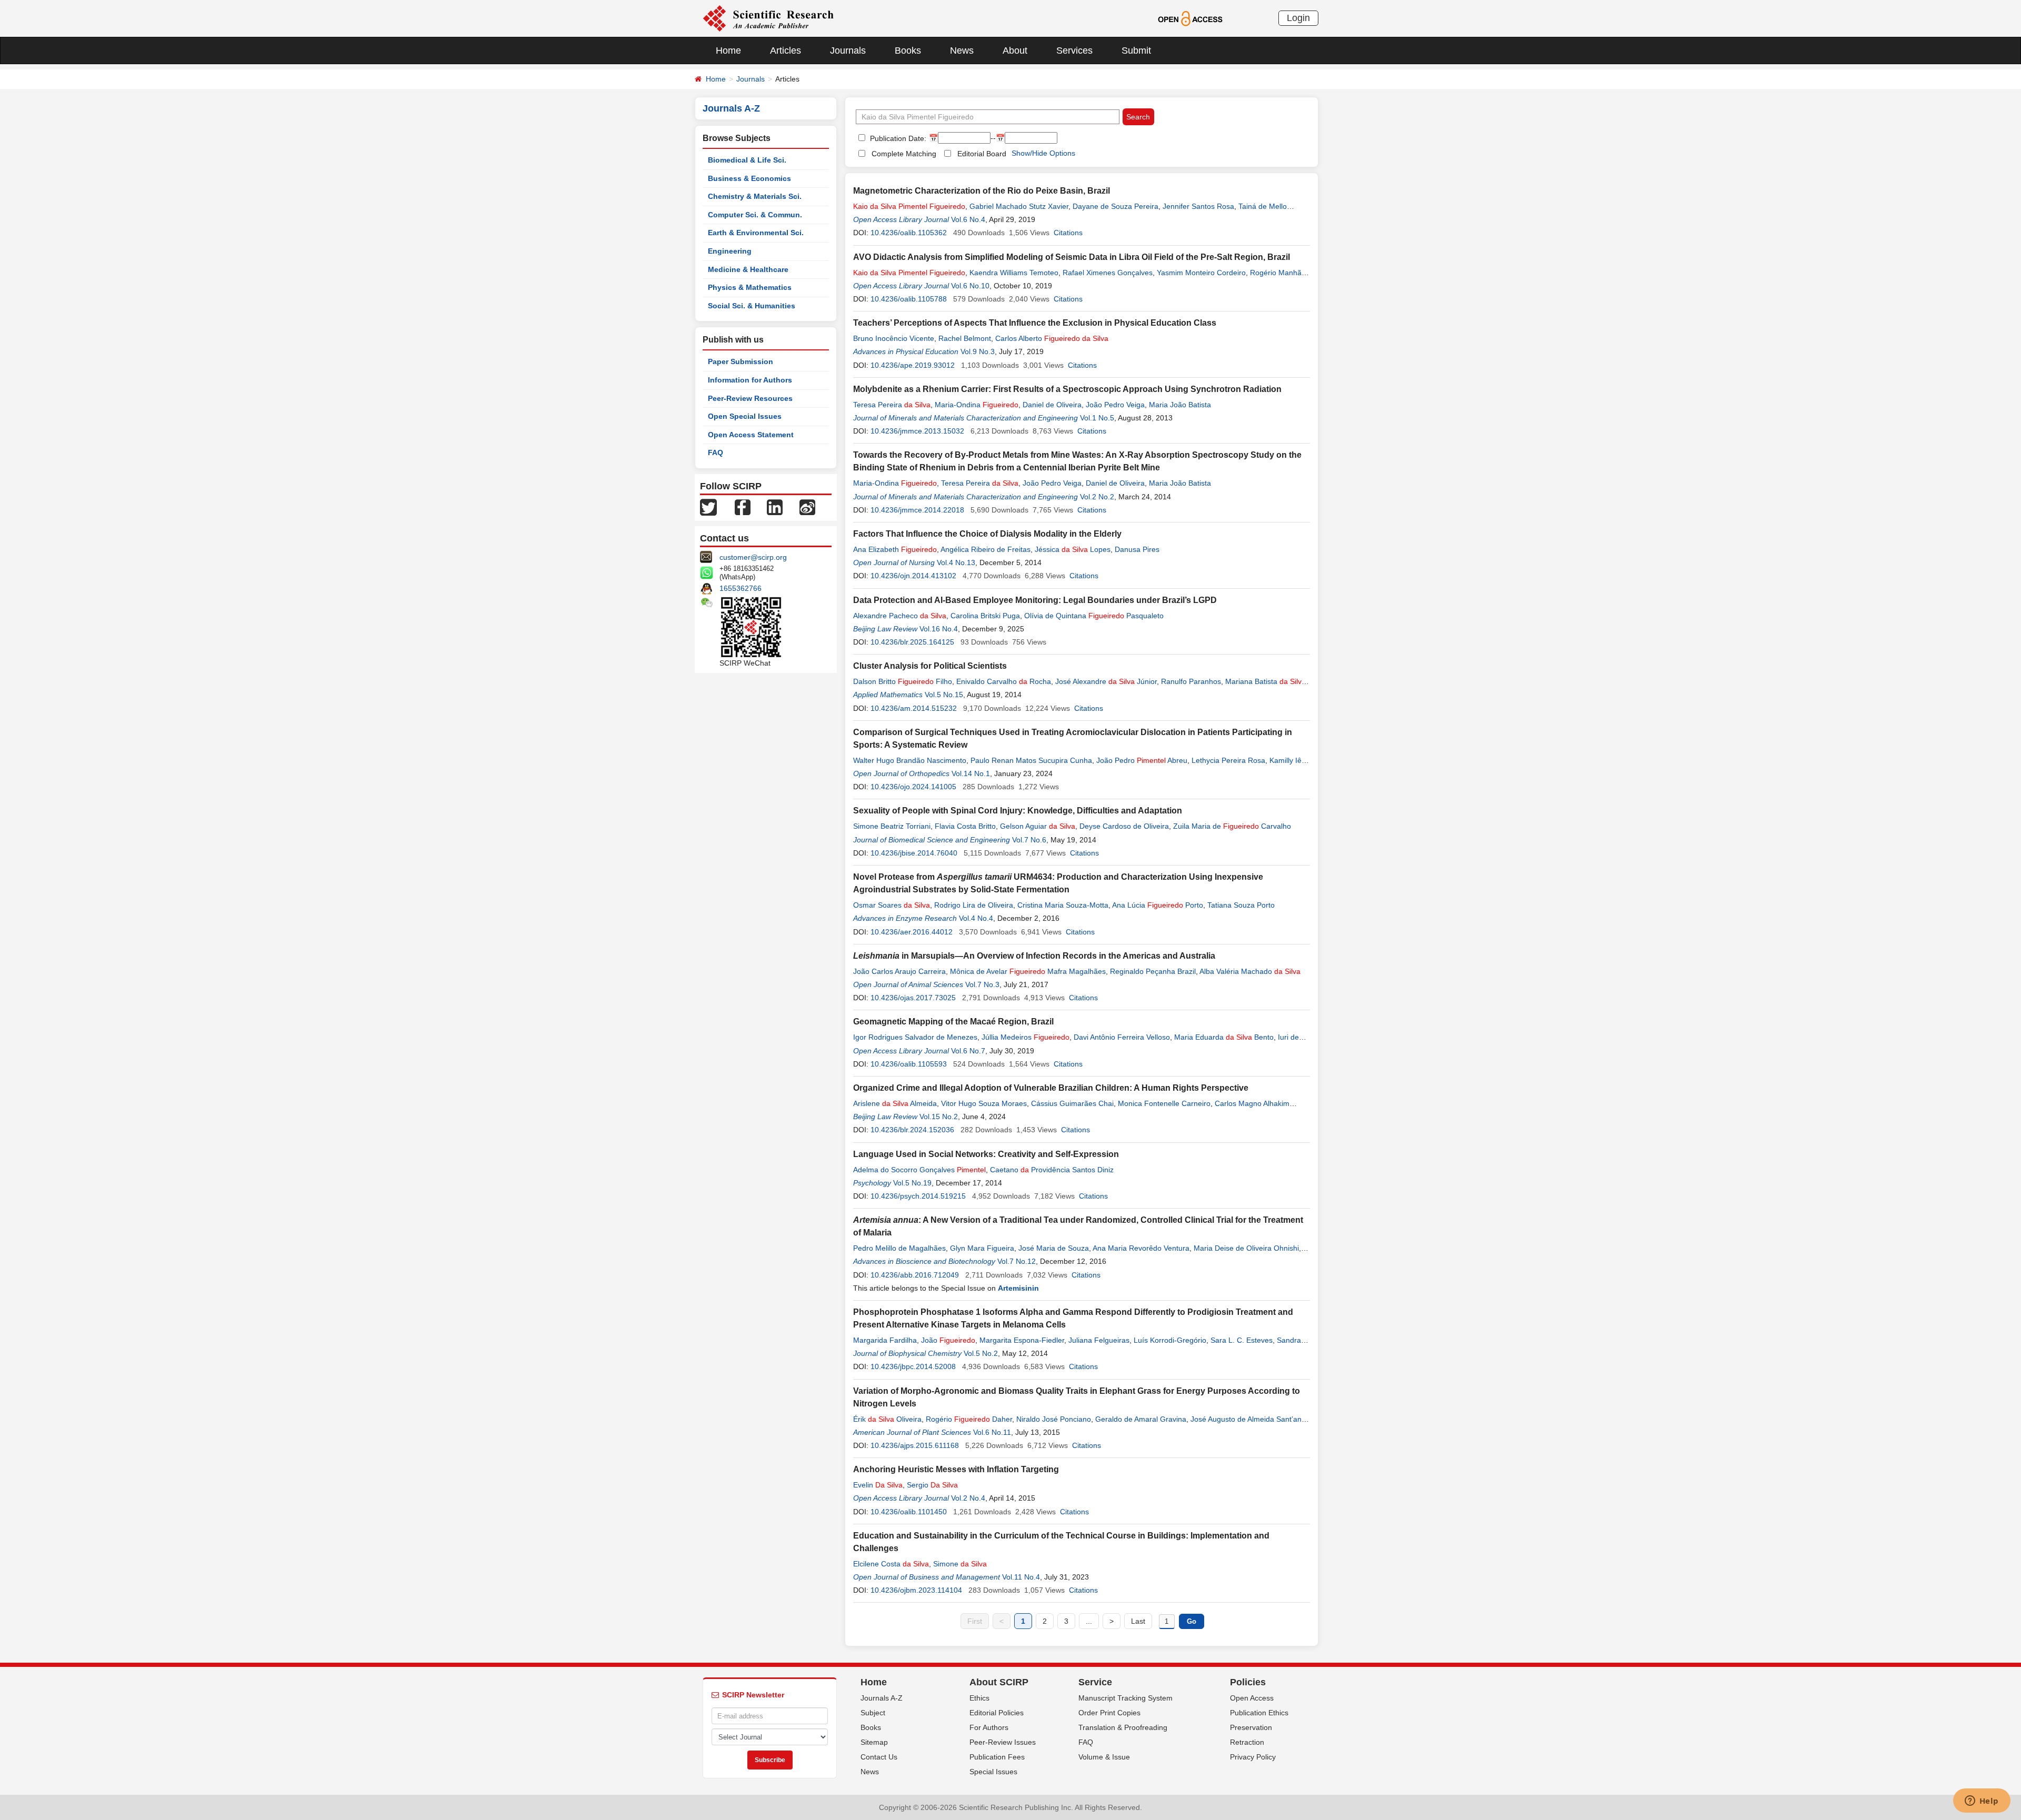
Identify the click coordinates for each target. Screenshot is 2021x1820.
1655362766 (741, 588)
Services (1074, 51)
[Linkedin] (775, 507)
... (1089, 1621)
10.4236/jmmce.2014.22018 (917, 510)
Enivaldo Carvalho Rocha (1004, 681)
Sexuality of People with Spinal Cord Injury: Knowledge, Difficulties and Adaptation (1018, 811)
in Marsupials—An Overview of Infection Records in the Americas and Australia (1034, 956)
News (962, 51)
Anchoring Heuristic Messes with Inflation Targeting (956, 1469)
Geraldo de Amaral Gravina (1141, 1419)
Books (908, 51)
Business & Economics (749, 178)
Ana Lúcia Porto (1158, 905)
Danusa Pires (1137, 549)
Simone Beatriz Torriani (892, 826)
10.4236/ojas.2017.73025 (913, 998)
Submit (1136, 51)
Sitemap (874, 1742)
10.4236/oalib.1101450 (909, 1512)
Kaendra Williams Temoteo (1014, 273)
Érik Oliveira (887, 1419)
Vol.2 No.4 (968, 1498)
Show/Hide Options (1043, 153)
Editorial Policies (997, 1713)
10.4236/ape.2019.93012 (913, 365)
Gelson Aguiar (1038, 826)
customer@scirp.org (753, 557)
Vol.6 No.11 (992, 1432)
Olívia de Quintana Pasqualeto (1094, 616)
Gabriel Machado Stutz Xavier (1019, 206)
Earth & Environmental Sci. (756, 233)
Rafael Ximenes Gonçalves (1108, 273)
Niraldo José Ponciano (1054, 1419)
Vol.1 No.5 (1097, 418)
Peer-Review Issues (1003, 1742)
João (948, 1340)
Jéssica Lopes (1073, 549)
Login (1298, 18)
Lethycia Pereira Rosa (1228, 760)
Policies (1248, 1682)
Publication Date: (897, 138)
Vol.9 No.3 (978, 351)
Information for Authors (750, 380)
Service (1095, 1682)
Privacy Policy (1253, 1757)
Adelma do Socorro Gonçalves (919, 1170)
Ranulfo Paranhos (1191, 681)
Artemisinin (1018, 1288)
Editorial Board (982, 154)
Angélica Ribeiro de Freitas (986, 549)
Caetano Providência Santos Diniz (1052, 1170)
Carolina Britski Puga (985, 616)
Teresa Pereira (892, 405)
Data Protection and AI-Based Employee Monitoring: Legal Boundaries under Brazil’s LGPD (1035, 600)
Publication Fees (997, 1757)
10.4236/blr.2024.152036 (912, 1130)
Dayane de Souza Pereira (1115, 206)
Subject (873, 1713)
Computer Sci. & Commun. (755, 215)
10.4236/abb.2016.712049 (915, 1275)
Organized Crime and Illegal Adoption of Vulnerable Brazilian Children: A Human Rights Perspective (1051, 1088)
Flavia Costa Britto (965, 826)
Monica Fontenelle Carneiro (1164, 1103)
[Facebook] (743, 507)
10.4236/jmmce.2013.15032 (917, 431)
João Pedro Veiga (1115, 405)
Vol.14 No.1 (971, 773)
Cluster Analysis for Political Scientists (930, 666)
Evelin (878, 1485)
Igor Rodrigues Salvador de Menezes (915, 1037)
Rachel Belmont (965, 338)
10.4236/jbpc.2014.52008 (913, 1366)
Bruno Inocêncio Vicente (894, 338)
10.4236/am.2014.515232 (914, 708)
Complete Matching (904, 154)
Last (1138, 1621)
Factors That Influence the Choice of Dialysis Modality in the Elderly (987, 534)
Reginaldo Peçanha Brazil (1153, 971)
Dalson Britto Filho (903, 681)
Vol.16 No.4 (939, 629)
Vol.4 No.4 (976, 918)
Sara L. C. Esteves (1242, 1340)
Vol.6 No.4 (968, 219)
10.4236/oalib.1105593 (909, 1064)
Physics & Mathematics (750, 287)
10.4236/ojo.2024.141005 (913, 787)
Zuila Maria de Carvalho (1232, 826)
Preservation (1251, 1727)
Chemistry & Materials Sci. (755, 196)
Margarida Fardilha (885, 1340)
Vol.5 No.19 (912, 1183)
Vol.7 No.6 (1029, 840)
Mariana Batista (1265, 681)
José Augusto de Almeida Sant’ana (1248, 1419)
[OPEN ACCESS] (1190, 18)
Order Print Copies (1109, 1713)
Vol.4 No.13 (956, 562)
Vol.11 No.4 (1021, 1577)
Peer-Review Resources (750, 398)
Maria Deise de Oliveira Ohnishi (1246, 1248)
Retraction (1247, 1742)
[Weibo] (807, 507)
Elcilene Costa (891, 1564)
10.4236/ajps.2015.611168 (915, 1445)
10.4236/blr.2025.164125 (912, 642)
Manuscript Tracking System (1125, 1698)
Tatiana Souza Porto (1241, 905)
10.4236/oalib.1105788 (909, 299)
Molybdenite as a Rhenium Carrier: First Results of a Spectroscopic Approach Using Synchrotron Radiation (1067, 389)
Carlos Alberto (1052, 338)
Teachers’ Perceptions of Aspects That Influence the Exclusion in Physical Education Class (1035, 323)
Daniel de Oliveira (1052, 405)
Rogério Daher (969, 1419)
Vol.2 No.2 (1097, 497)
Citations (1068, 233)
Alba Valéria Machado (1250, 971)
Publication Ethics (1259, 1713)
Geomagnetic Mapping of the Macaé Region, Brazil (953, 1022)
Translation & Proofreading (1123, 1727)
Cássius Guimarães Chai (1072, 1103)
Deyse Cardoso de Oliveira (1124, 826)
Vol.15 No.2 (939, 1117)
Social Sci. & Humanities (752, 306)
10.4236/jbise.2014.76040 (914, 853)
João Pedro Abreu (1142, 760)
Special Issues (993, 1772)
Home (728, 51)
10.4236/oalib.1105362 (909, 233)
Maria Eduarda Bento (1224, 1037)
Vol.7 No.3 (982, 984)
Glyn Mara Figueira (982, 1248)
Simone (960, 1564)
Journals (848, 51)
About (1015, 51)
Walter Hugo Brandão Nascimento (910, 760)
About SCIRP (999, 1682)
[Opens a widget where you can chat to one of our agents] (1982, 1802)
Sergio (932, 1485)
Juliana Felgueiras (1099, 1340)
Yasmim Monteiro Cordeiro (1201, 273)
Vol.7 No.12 (1017, 1261)
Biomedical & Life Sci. (747, 160)
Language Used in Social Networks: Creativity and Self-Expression (986, 1154)
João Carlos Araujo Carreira (899, 971)
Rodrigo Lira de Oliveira (974, 905)
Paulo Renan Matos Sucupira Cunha (1031, 760)
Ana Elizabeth (895, 549)
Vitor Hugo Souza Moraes (984, 1103)
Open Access (1252, 1698)
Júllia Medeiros (1025, 1037)
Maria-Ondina (977, 405)
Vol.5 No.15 (944, 695)
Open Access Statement (751, 435)
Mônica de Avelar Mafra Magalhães (1028, 971)
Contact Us (879, 1757)
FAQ (716, 453)
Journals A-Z (882, 1698)
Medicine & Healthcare (748, 269)
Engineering (730, 251)
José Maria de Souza (1054, 1248)
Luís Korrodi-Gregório (1170, 1340)
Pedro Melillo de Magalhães (899, 1248)
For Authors (989, 1727)
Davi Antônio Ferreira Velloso (1122, 1037)
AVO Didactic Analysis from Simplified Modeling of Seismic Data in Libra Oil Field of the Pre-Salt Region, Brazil (1072, 257)
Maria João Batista (1180, 405)
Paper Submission (741, 361)
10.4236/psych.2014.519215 (918, 1196)
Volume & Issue (1104, 1757)
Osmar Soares (892, 905)
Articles (786, 51)
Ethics (979, 1698)
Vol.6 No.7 (968, 1051)
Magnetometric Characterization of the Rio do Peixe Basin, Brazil (982, 191)
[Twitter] (708, 507)
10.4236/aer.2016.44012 (912, 932)
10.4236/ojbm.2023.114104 (916, 1590)
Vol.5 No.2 (981, 1353)
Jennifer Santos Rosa (1198, 206)
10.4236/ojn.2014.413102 (913, 576)
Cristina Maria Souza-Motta (1063, 905)
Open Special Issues (745, 416)
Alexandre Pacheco (900, 616)
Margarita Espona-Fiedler (1022, 1340)
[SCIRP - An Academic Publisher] (768, 18)
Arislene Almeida (895, 1103)
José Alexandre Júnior (1106, 681)
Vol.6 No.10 (970, 286)
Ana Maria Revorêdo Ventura (1141, 1248)
